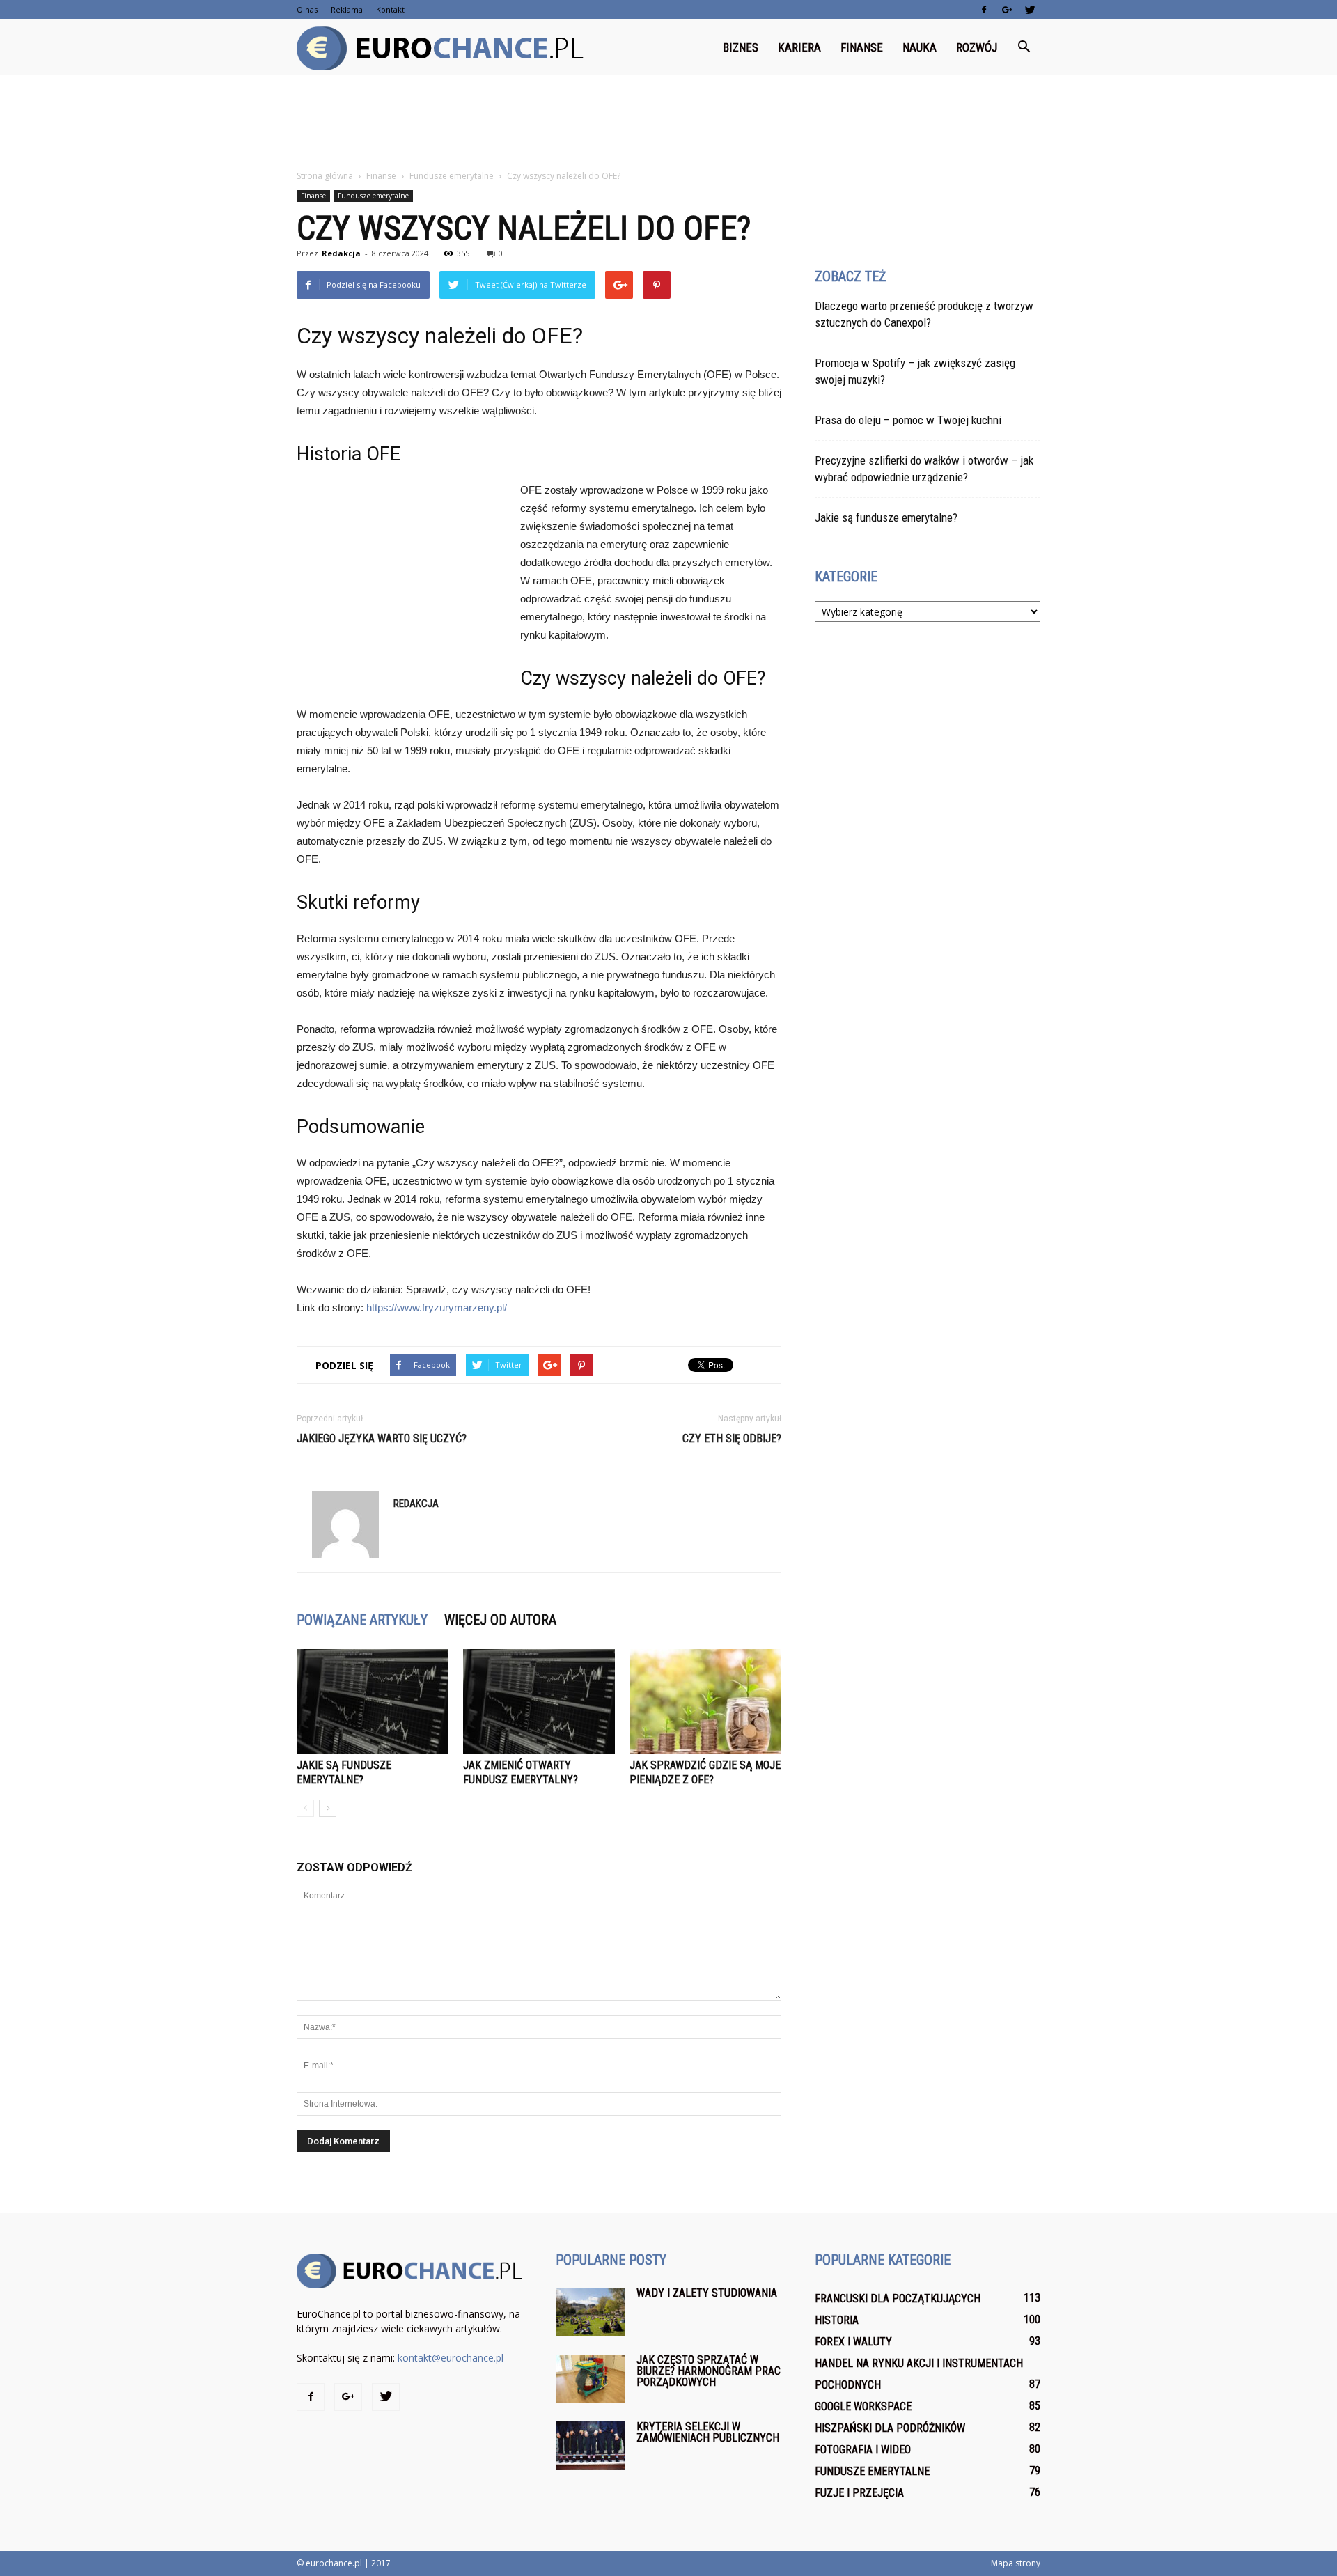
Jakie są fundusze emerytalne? (886, 517)
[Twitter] (1030, 10)
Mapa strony (1016, 2563)
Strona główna (325, 176)
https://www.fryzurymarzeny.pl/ (437, 1307)
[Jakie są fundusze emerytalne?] (373, 1701)
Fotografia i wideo (863, 2450)
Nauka (920, 47)
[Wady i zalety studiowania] (591, 2312)
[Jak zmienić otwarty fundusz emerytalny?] (539, 1701)
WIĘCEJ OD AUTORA (500, 1620)
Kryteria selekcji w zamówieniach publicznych (708, 2432)
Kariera (799, 47)
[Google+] (1007, 10)
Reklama (347, 9)
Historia (837, 2320)
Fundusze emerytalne (373, 196)
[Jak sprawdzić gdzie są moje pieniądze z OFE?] (705, 1701)
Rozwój (977, 47)
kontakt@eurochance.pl (451, 2358)
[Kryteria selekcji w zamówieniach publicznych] (591, 2446)
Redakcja (341, 253)
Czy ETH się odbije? (732, 1438)
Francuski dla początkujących (898, 2298)
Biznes (741, 47)
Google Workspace (863, 2406)
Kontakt (390, 9)
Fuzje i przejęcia (859, 2493)
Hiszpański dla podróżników (890, 2428)
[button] (1024, 47)
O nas (307, 9)
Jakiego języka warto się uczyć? (382, 1438)
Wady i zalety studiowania (707, 2293)
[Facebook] (984, 10)
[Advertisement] (668, 123)
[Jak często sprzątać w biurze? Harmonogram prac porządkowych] (591, 2379)
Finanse (862, 47)
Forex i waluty (853, 2342)
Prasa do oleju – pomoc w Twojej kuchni (908, 420)
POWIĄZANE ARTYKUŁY (362, 1620)
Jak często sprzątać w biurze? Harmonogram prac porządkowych (709, 2371)
